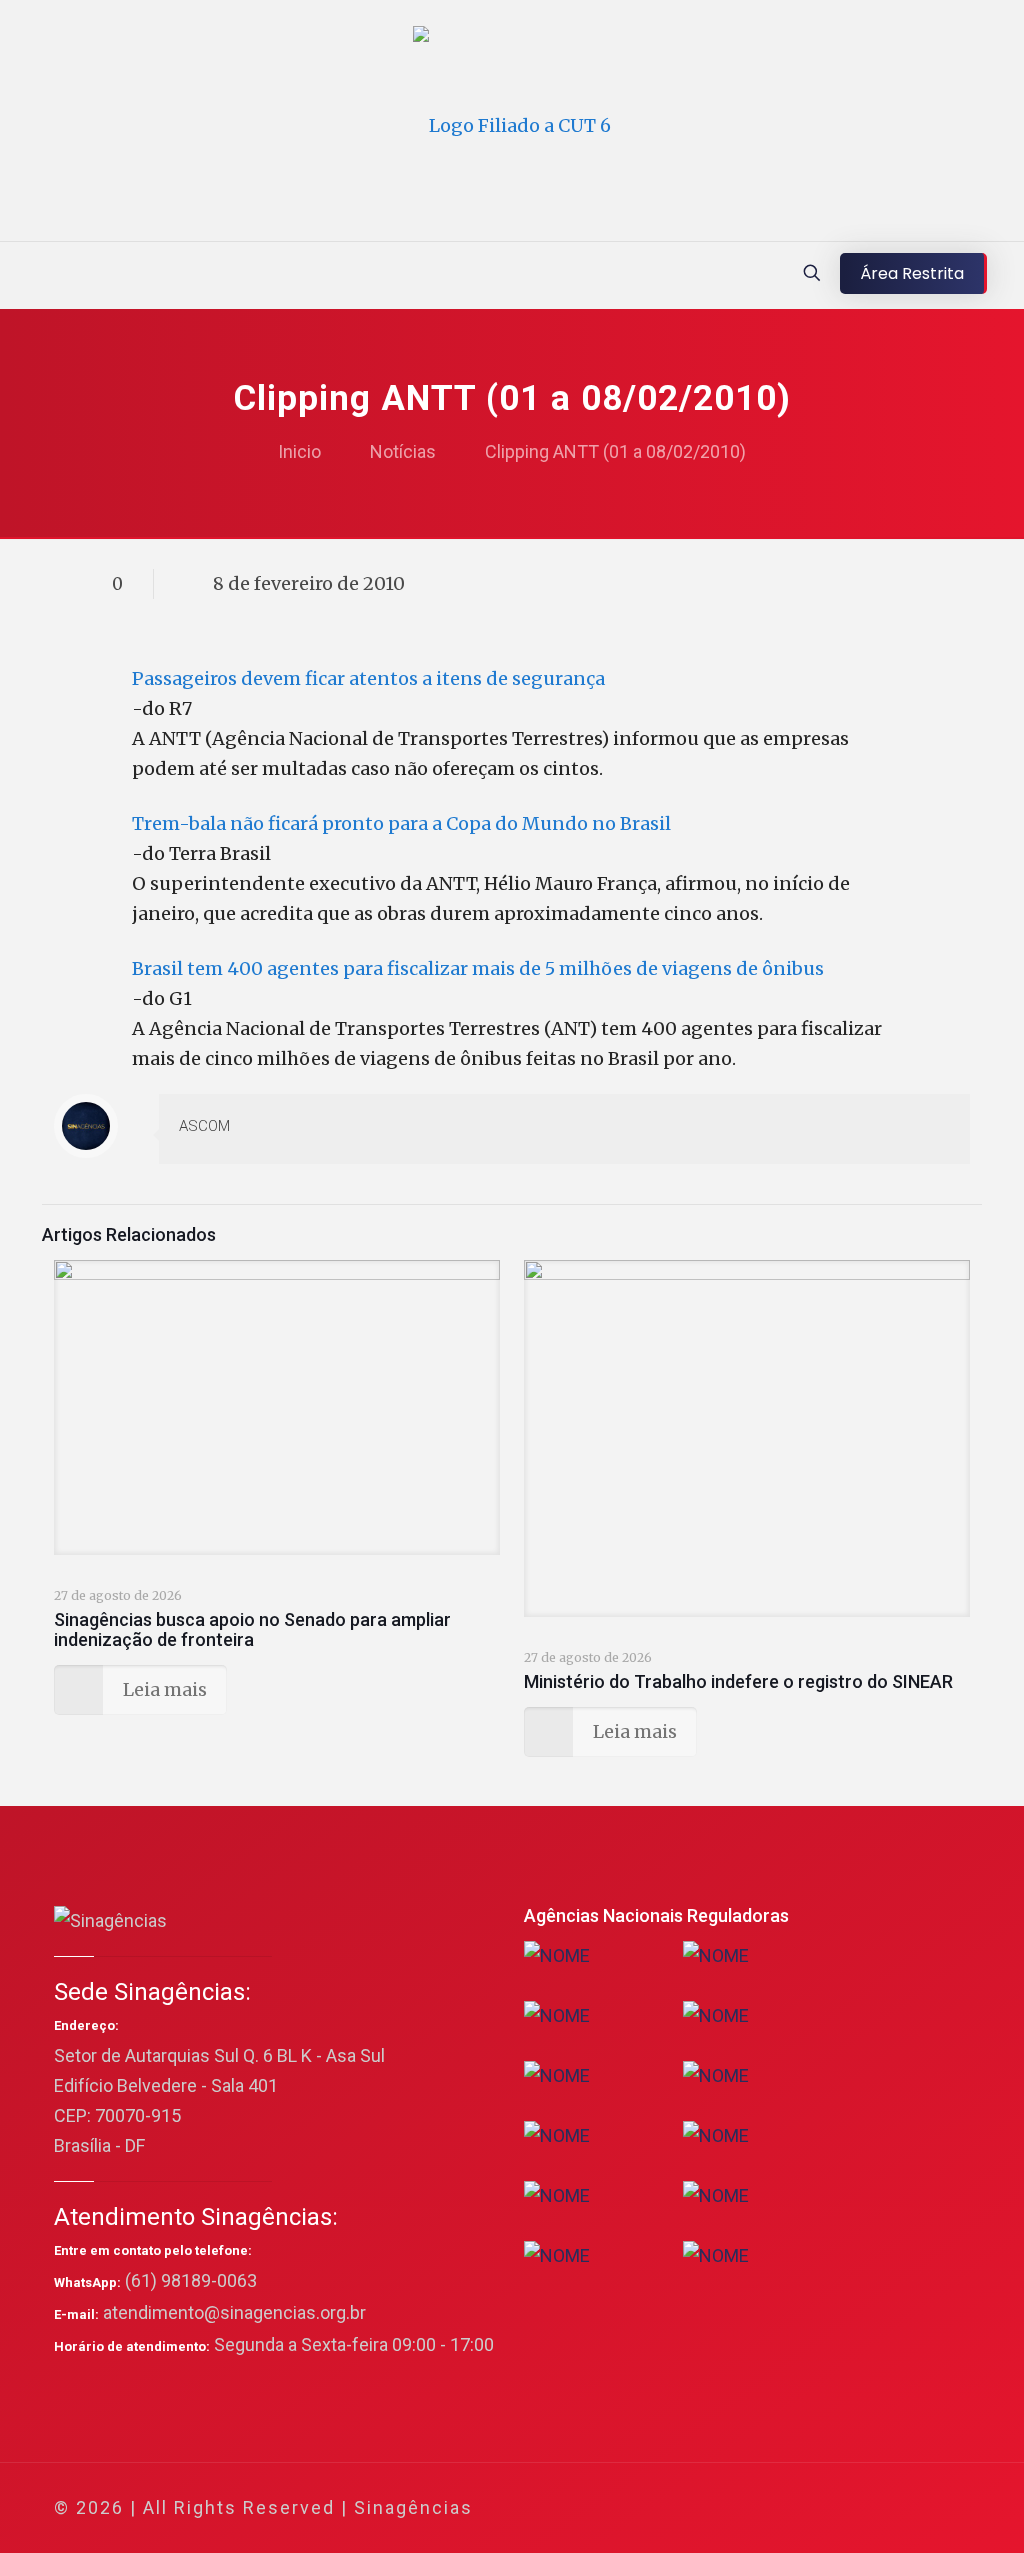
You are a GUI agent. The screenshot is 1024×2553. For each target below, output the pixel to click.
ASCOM (204, 1126)
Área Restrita (912, 273)
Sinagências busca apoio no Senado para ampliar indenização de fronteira (252, 1629)
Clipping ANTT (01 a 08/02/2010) (615, 451)
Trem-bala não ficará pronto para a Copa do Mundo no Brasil (401, 823)
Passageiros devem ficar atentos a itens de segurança (368, 678)
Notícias (403, 451)
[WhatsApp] (735, 2508)
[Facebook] (762, 2508)
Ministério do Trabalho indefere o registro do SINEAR (738, 1681)
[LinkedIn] (843, 2508)
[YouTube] (816, 2508)
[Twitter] (789, 2508)
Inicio (299, 451)
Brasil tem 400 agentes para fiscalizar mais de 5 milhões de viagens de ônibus (478, 968)
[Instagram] (870, 2508)
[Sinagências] (512, 125)
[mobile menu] (17, 275)
